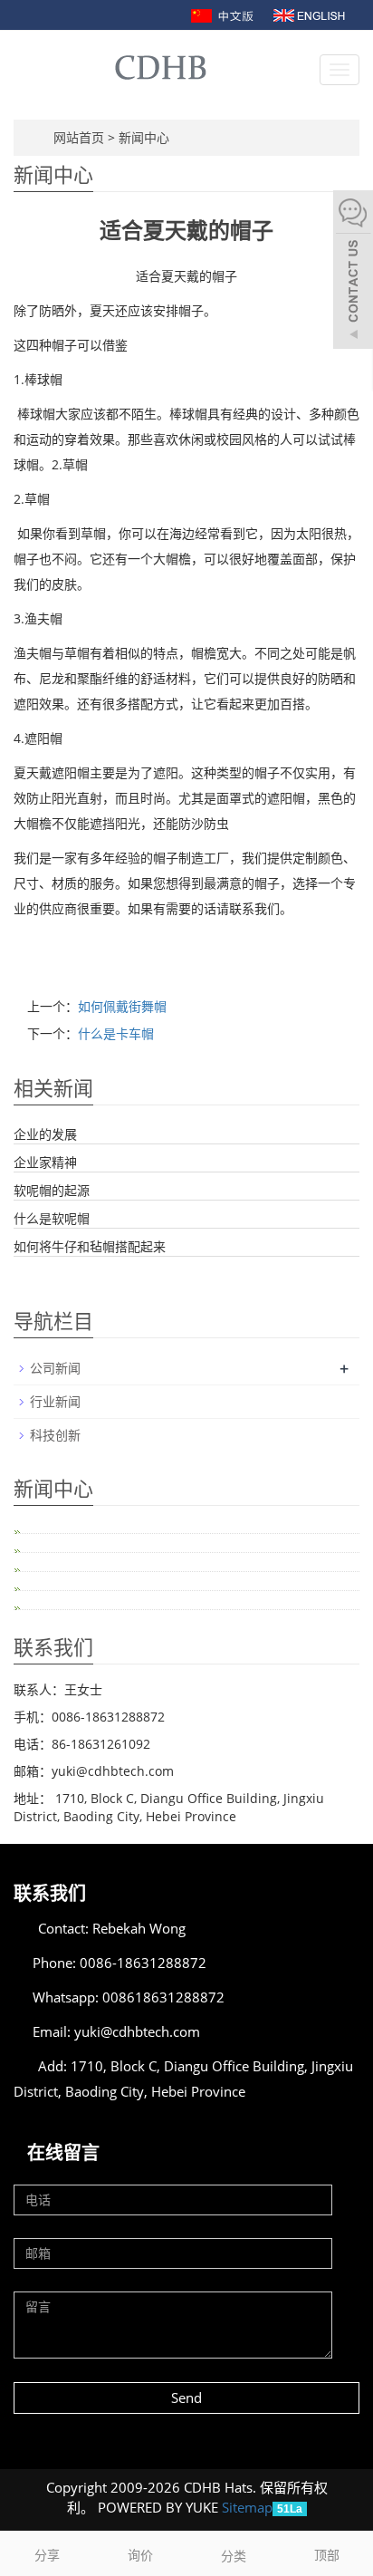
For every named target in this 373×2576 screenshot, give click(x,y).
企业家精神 (45, 1162)
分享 (47, 2555)
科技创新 (55, 1435)
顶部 (327, 2555)
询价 (140, 2555)
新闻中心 (144, 137)
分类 (234, 2556)
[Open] (353, 272)
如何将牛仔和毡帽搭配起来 (90, 1246)
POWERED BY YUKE (160, 2507)
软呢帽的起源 (52, 1190)
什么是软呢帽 (52, 1218)
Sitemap (247, 2507)
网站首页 (79, 137)
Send (186, 2398)
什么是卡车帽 (116, 1033)
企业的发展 (45, 1134)
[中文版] (224, 14)
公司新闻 (55, 1368)
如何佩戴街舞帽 (122, 1006)
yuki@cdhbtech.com (137, 2031)
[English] (309, 14)
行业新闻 (55, 1401)
